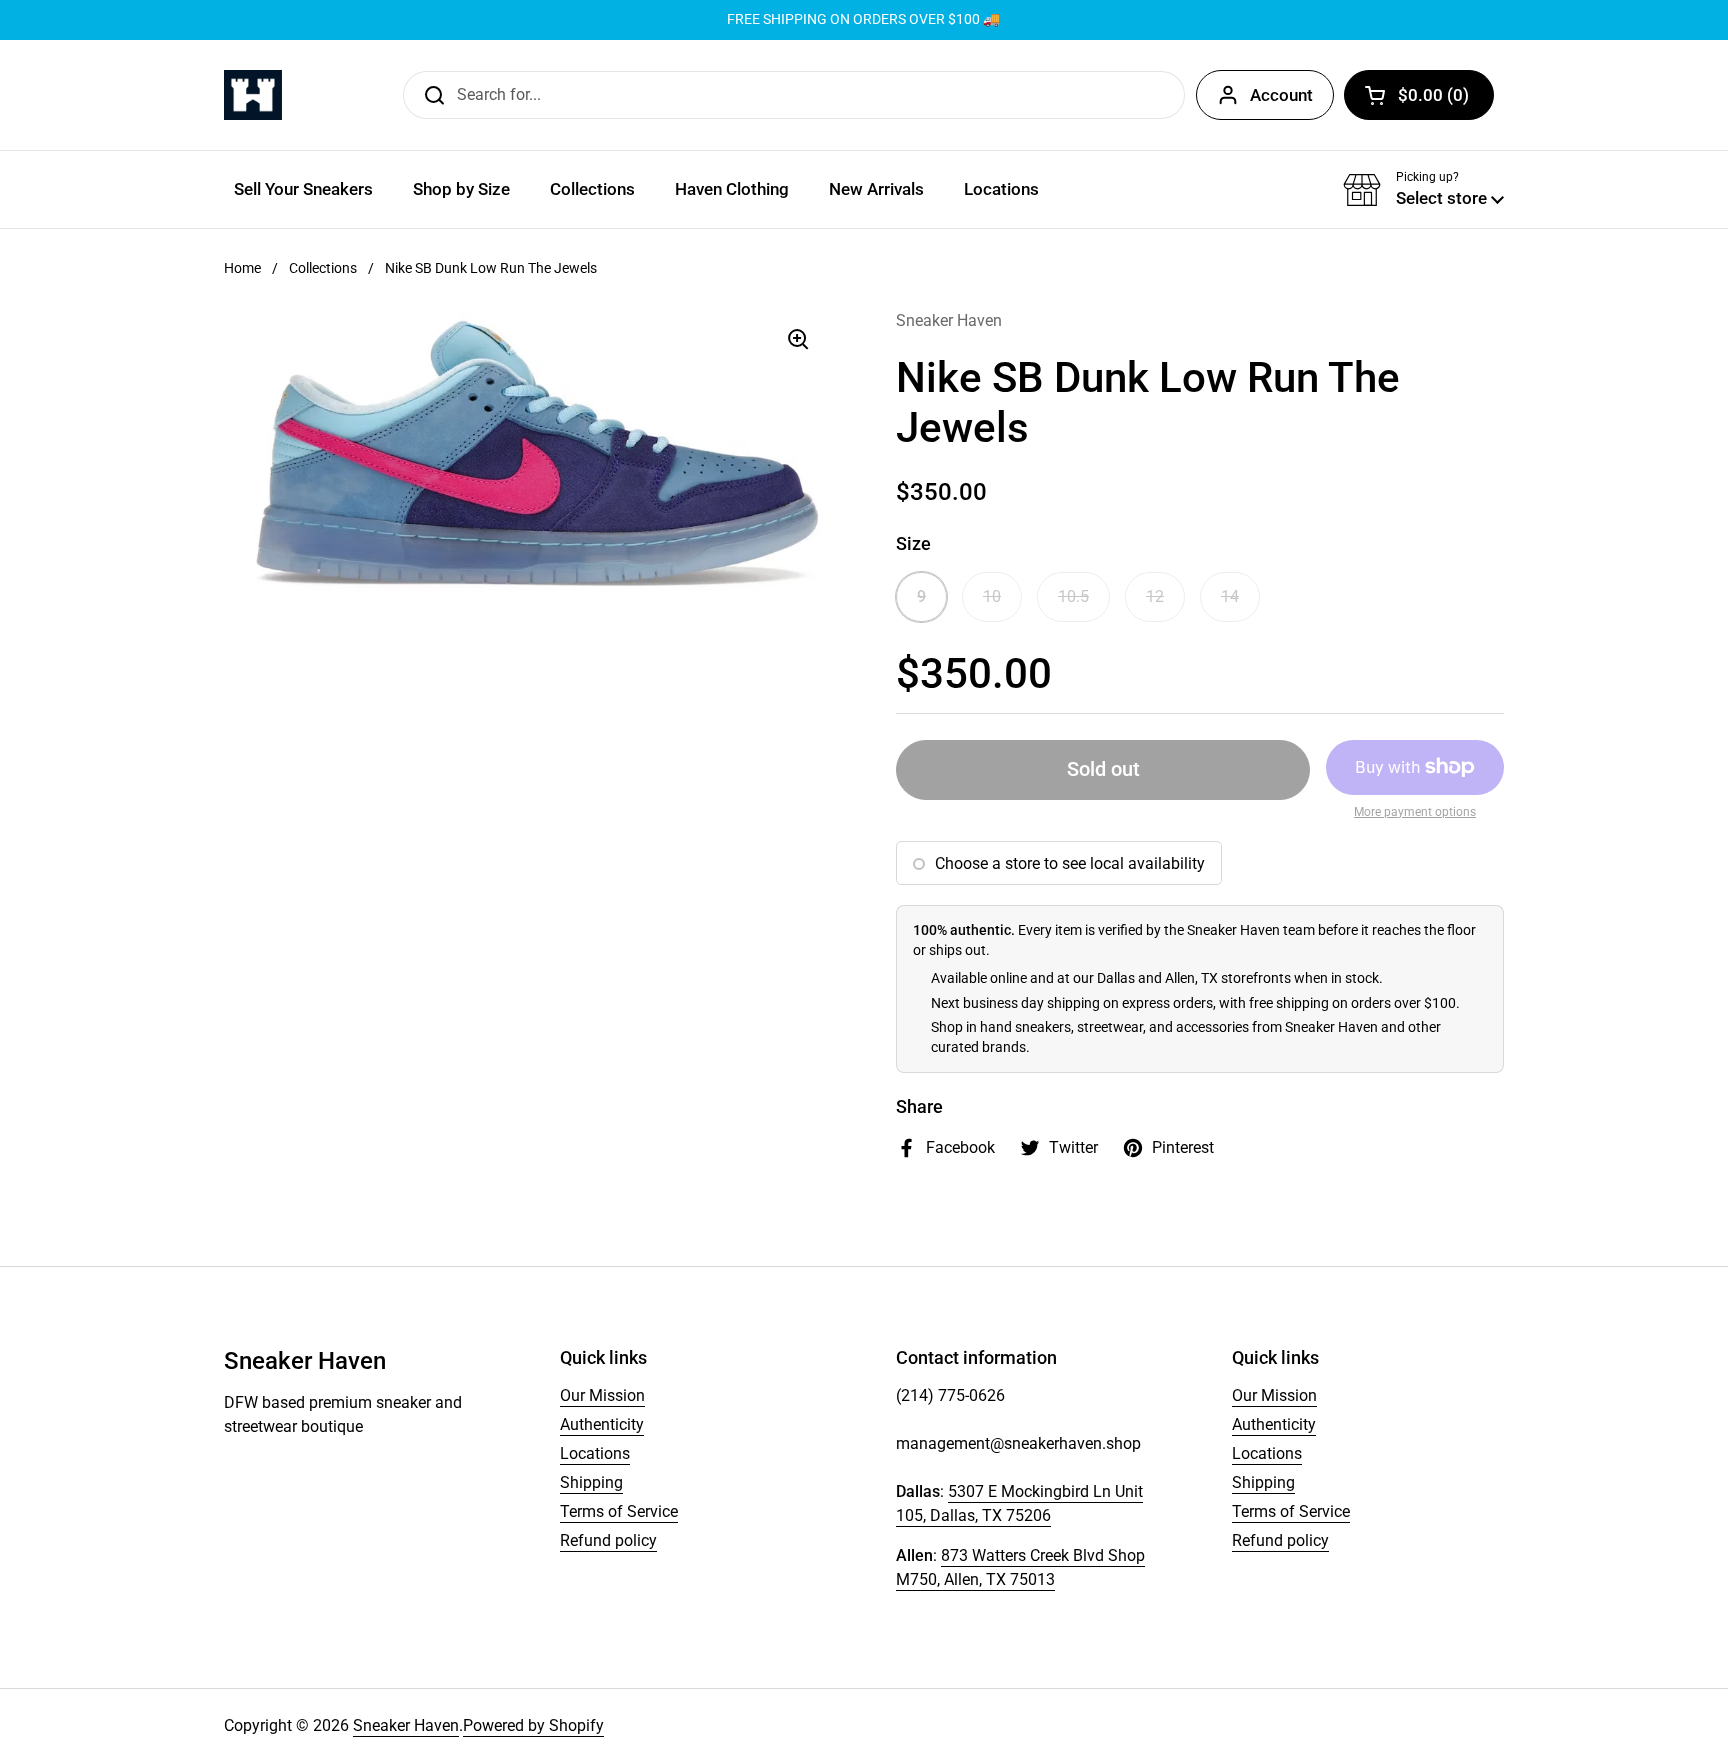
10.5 (1073, 596)
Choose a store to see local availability (1070, 863)
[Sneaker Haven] (253, 95)
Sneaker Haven (406, 1725)
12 (1155, 596)
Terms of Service (619, 1511)
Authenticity (602, 1424)
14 (1230, 596)
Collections (323, 268)
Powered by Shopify (533, 1725)
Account (1281, 95)
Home (242, 268)
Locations (595, 1453)
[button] (1419, 95)
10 (992, 596)
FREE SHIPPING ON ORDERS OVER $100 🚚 (863, 19)
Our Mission (602, 1395)
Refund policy (608, 1540)
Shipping (591, 1482)
